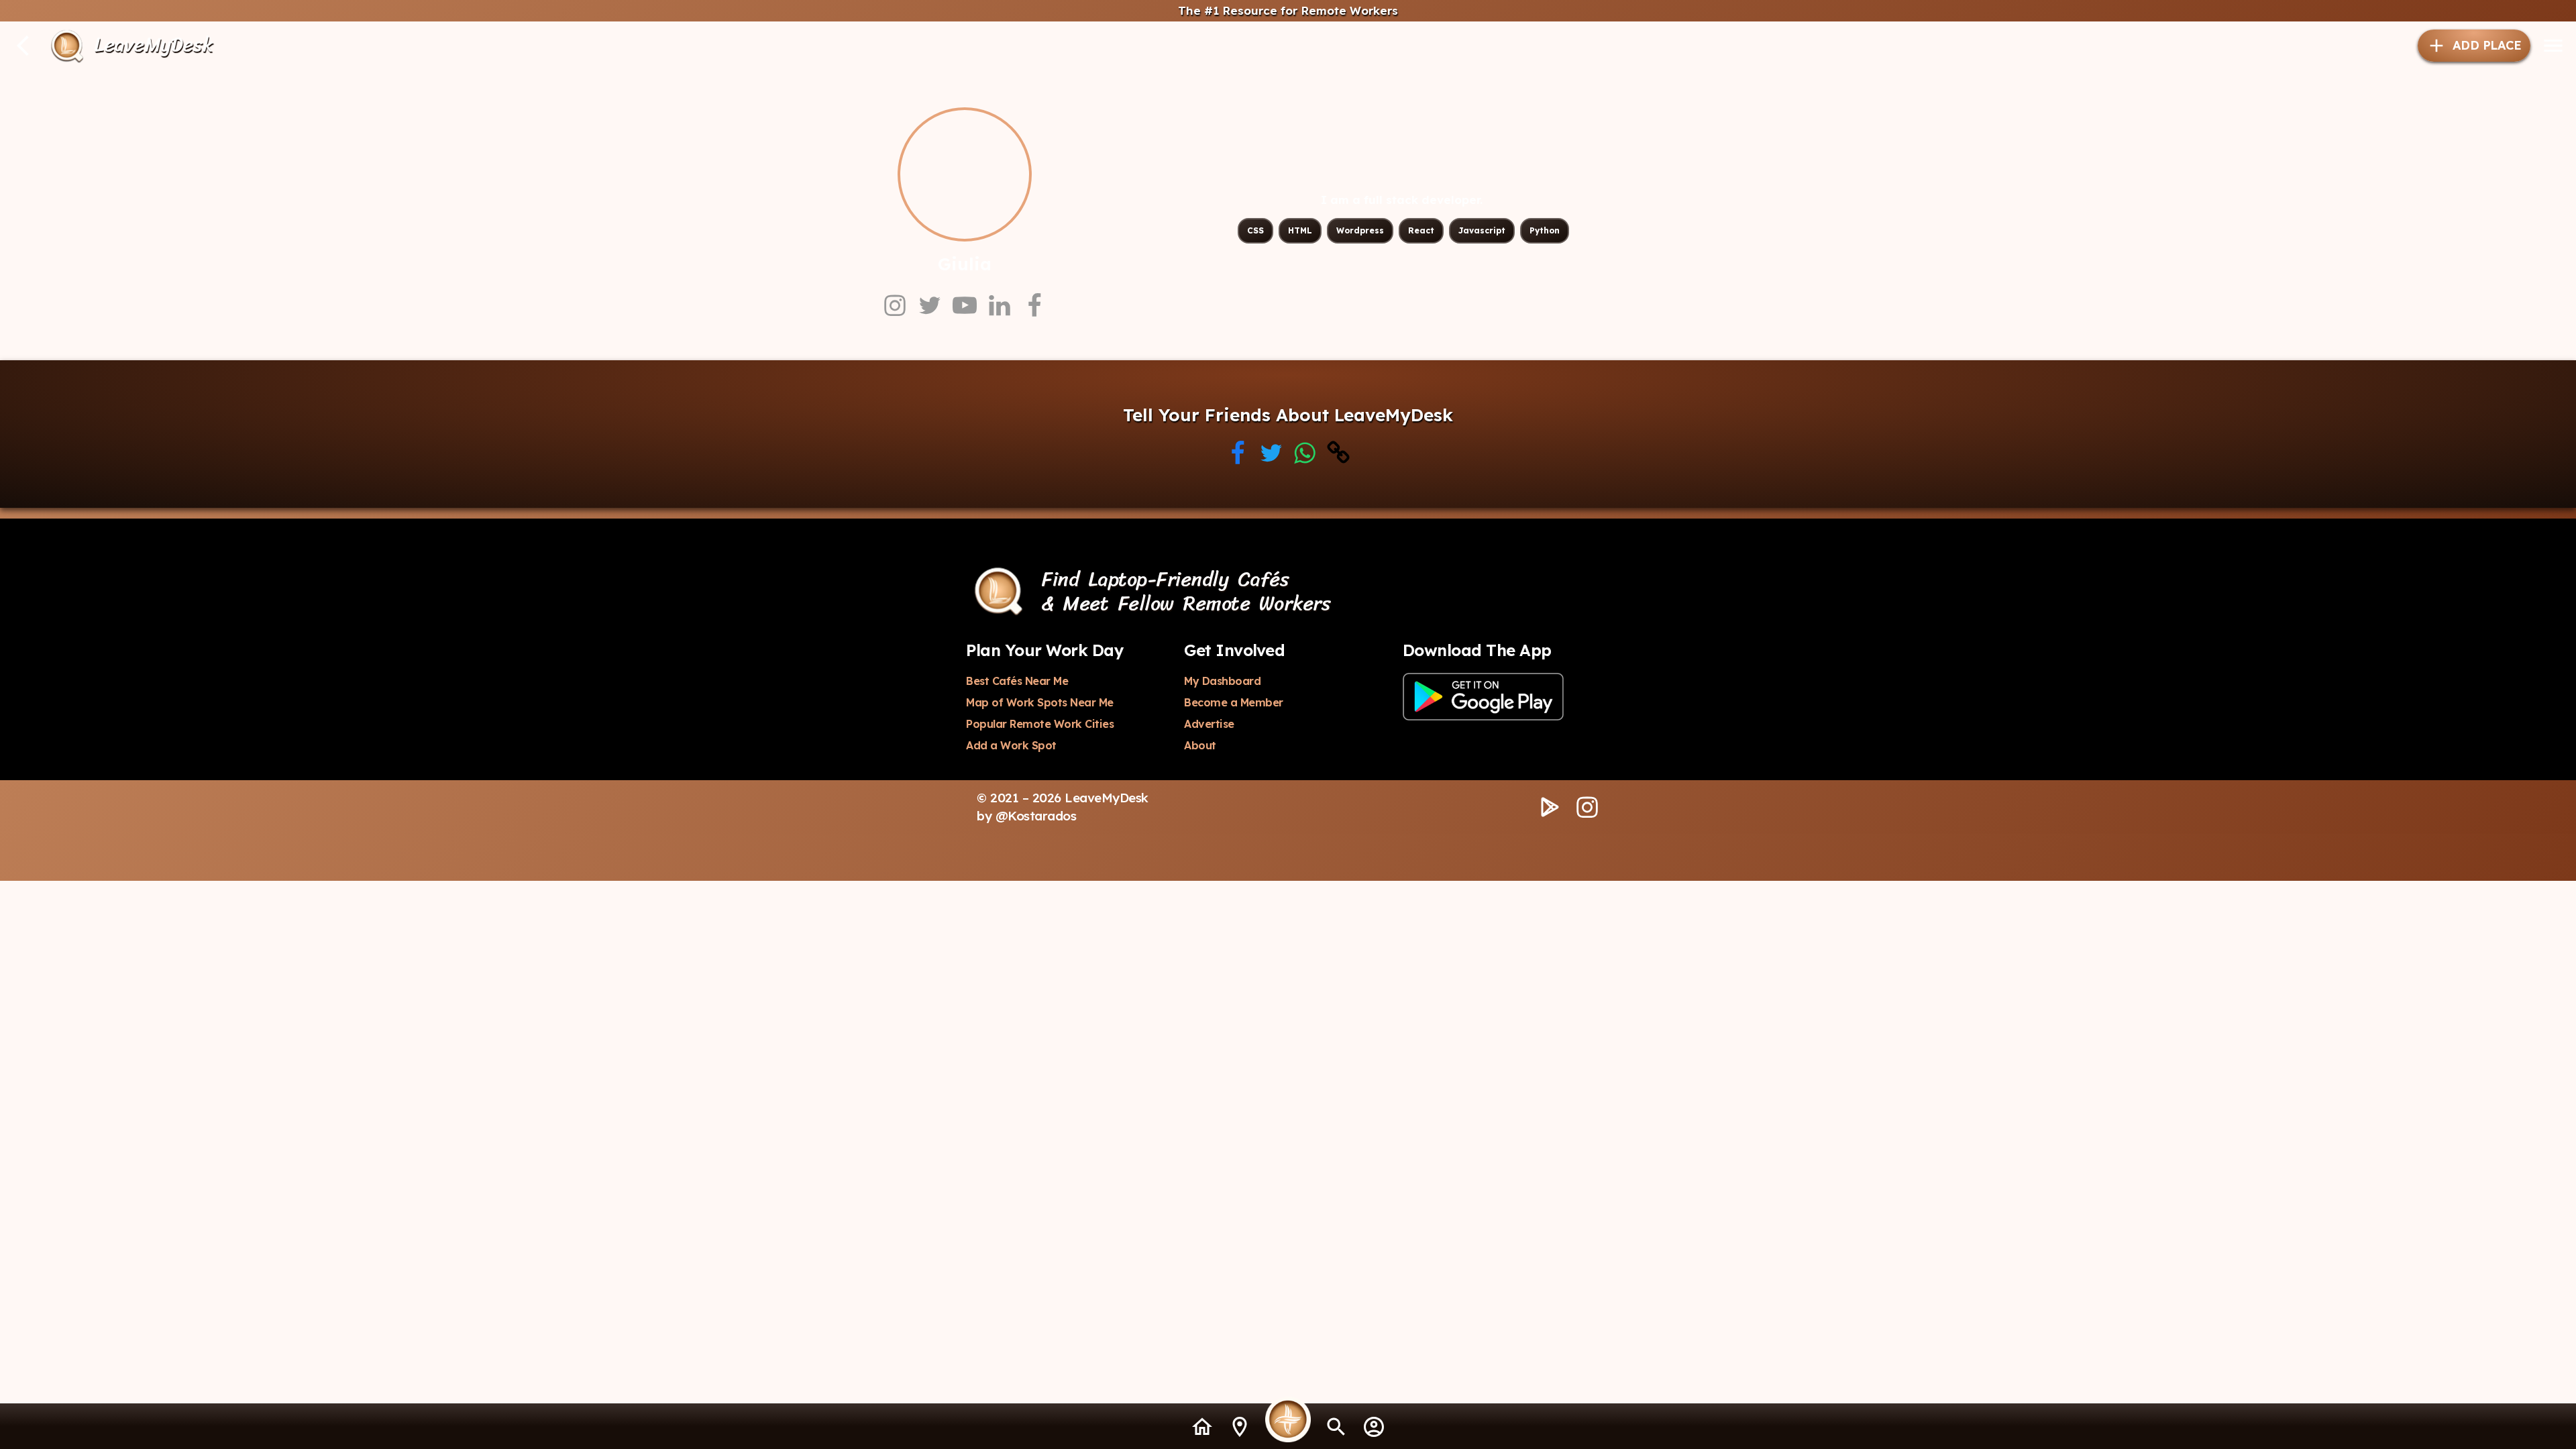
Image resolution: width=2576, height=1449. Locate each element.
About (1200, 745)
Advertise (1209, 724)
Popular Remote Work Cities (1040, 724)
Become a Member (1234, 702)
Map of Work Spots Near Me (1040, 702)
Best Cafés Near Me (1017, 681)
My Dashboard (1222, 681)
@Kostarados (1036, 816)
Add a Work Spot (1011, 745)
